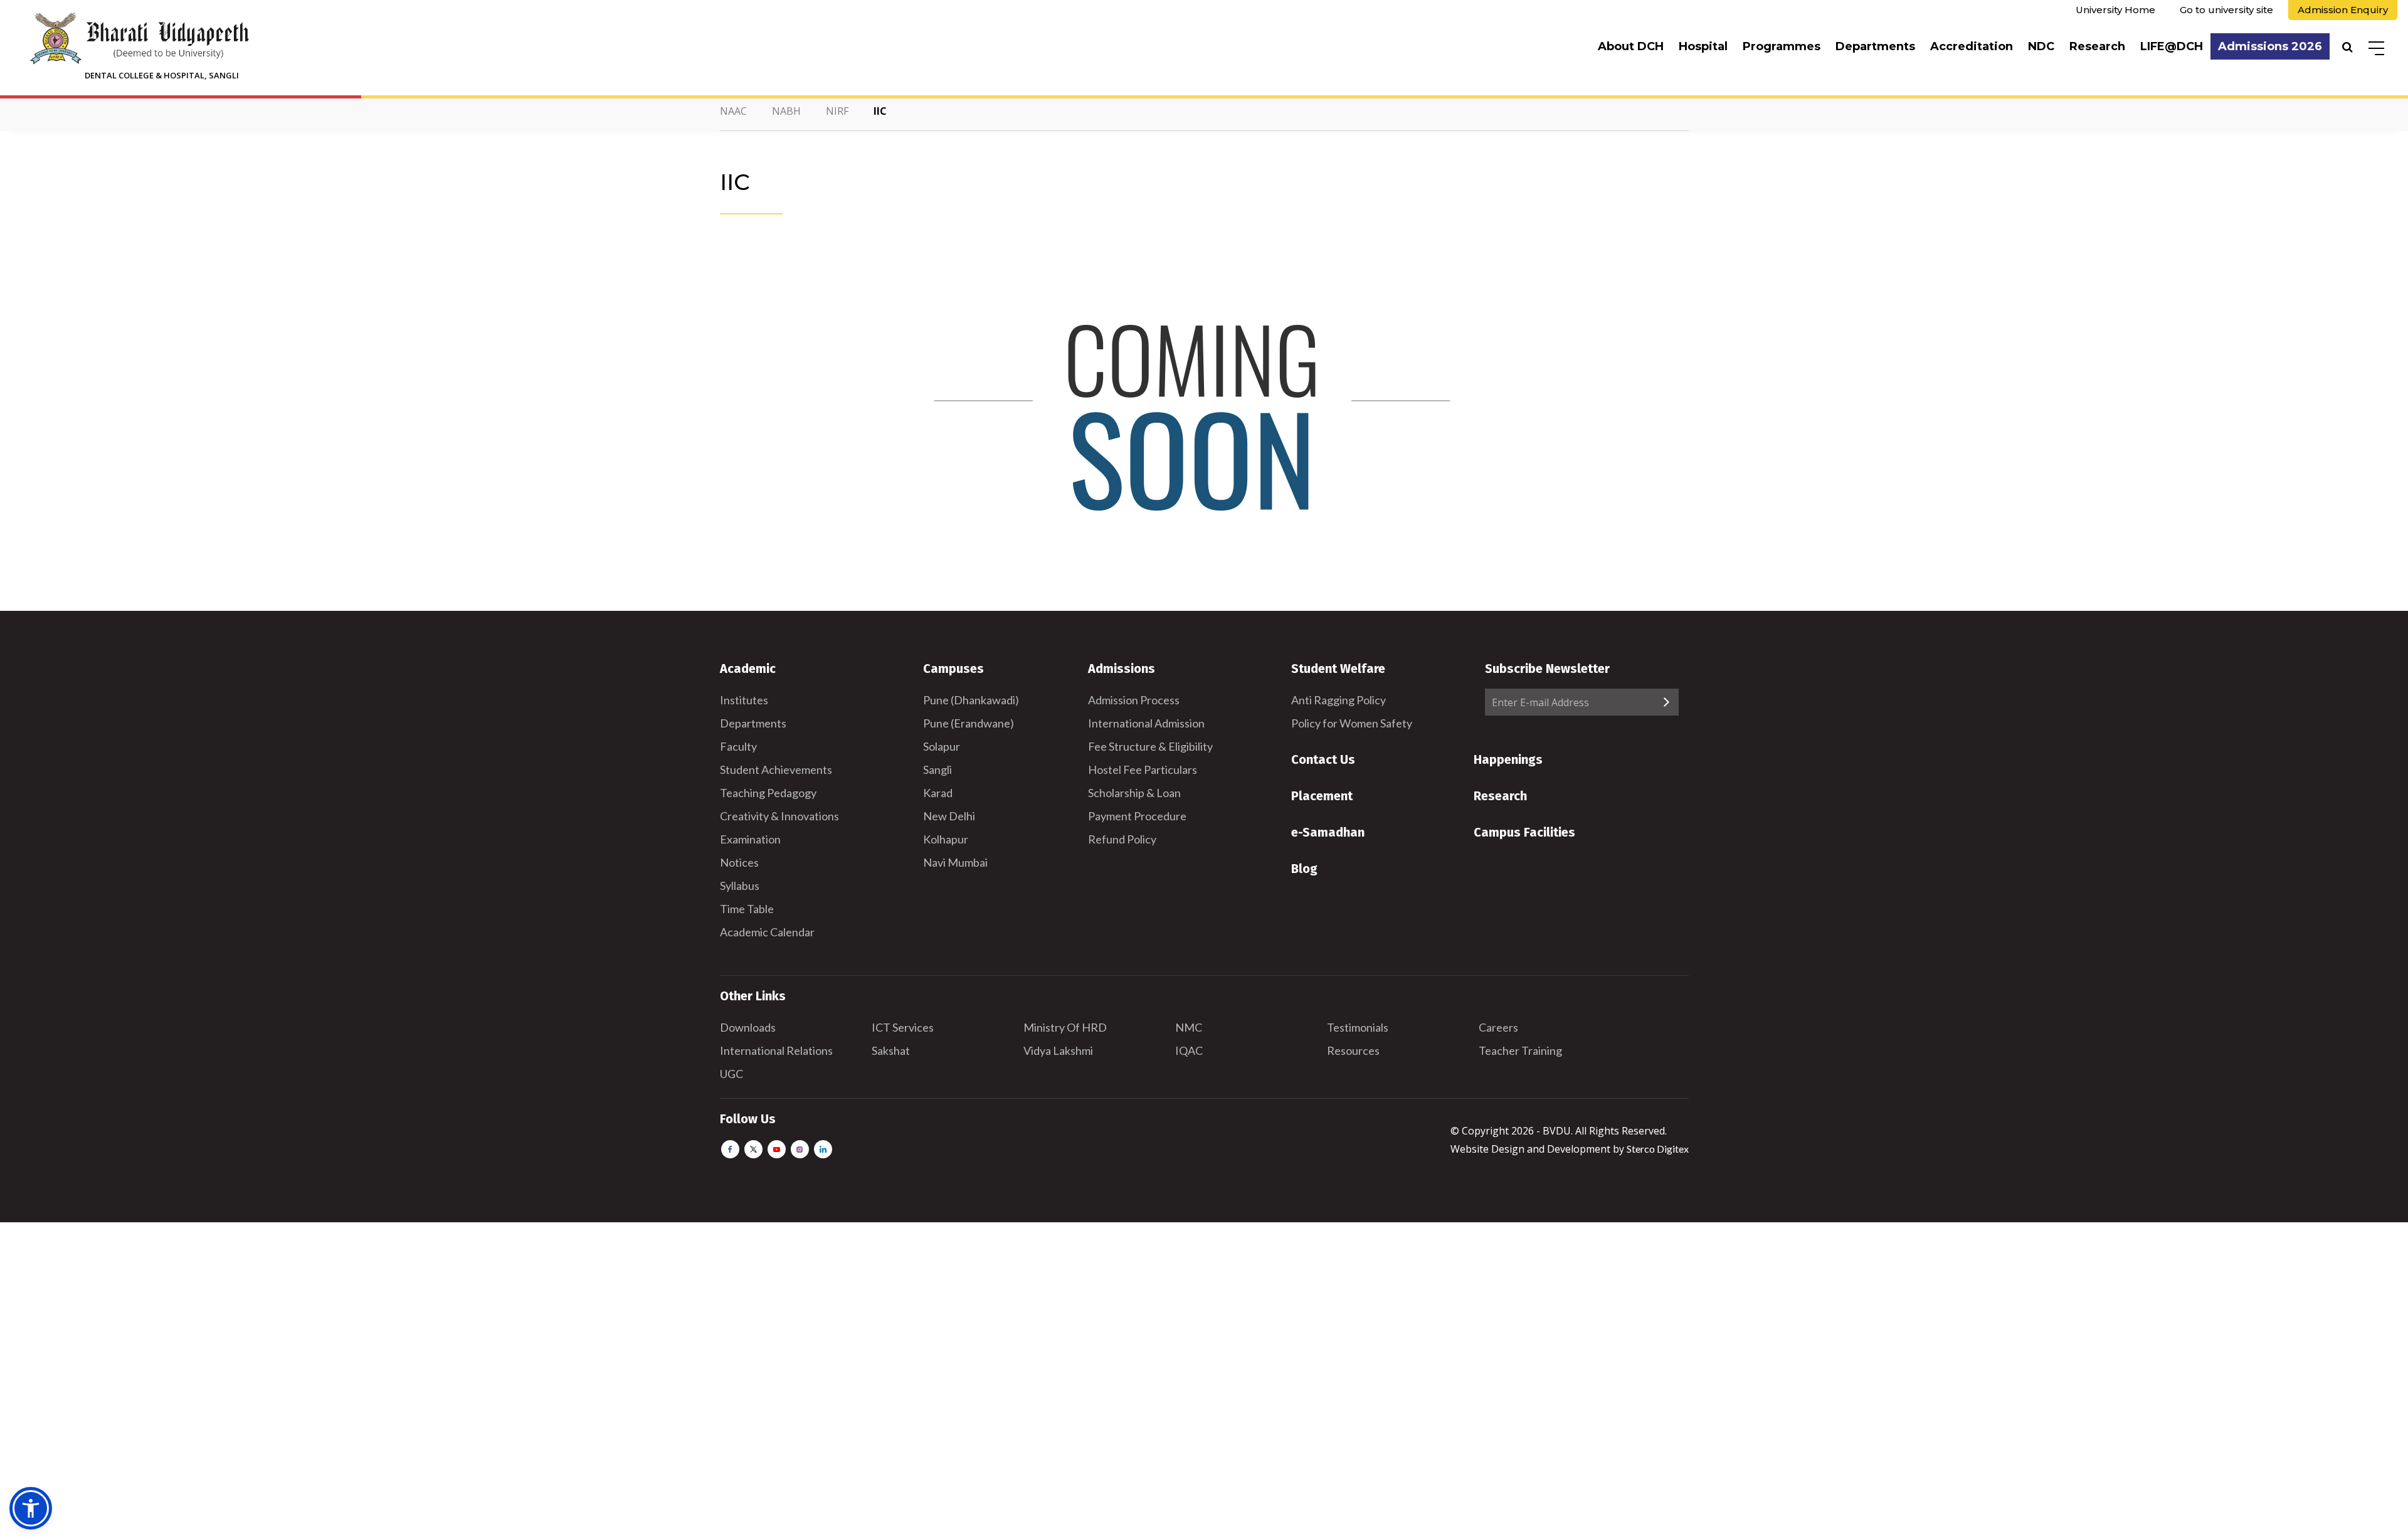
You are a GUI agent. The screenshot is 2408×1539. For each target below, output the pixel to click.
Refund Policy (1122, 839)
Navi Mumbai (955, 862)
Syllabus (740, 886)
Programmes (1782, 46)
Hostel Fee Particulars (1143, 769)
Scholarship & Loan (1134, 793)
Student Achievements (776, 769)
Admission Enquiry (2343, 10)
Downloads (748, 1027)
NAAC (733, 111)
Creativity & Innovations (779, 816)
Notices (739, 862)
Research (2097, 46)
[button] (31, 1508)
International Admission (1146, 723)
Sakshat (891, 1050)
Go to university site (2226, 10)
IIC (880, 111)
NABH (786, 111)
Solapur (942, 746)
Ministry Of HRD (1065, 1027)
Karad (938, 793)
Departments (1875, 46)
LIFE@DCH (2172, 46)
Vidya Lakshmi (1058, 1050)
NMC (1189, 1027)
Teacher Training (1520, 1050)
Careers (1498, 1027)
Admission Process (1134, 700)
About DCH (1631, 46)
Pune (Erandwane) (969, 723)
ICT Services (903, 1027)
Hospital (1703, 46)
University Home (2115, 10)
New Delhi (949, 816)
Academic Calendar (767, 932)
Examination (750, 839)
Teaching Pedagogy (768, 793)
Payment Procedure (1137, 816)
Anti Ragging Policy (1339, 700)
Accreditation (1972, 46)
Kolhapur (946, 839)
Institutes (744, 700)
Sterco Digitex (1658, 1149)
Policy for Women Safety (1352, 723)
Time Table (747, 909)
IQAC (1189, 1050)
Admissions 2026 (2270, 46)
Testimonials (1358, 1027)
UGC (731, 1074)
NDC (2041, 46)
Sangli (937, 769)
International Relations (776, 1050)
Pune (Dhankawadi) (971, 700)
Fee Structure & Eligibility (1150, 746)
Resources (1353, 1050)
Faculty (738, 746)
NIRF (837, 111)
